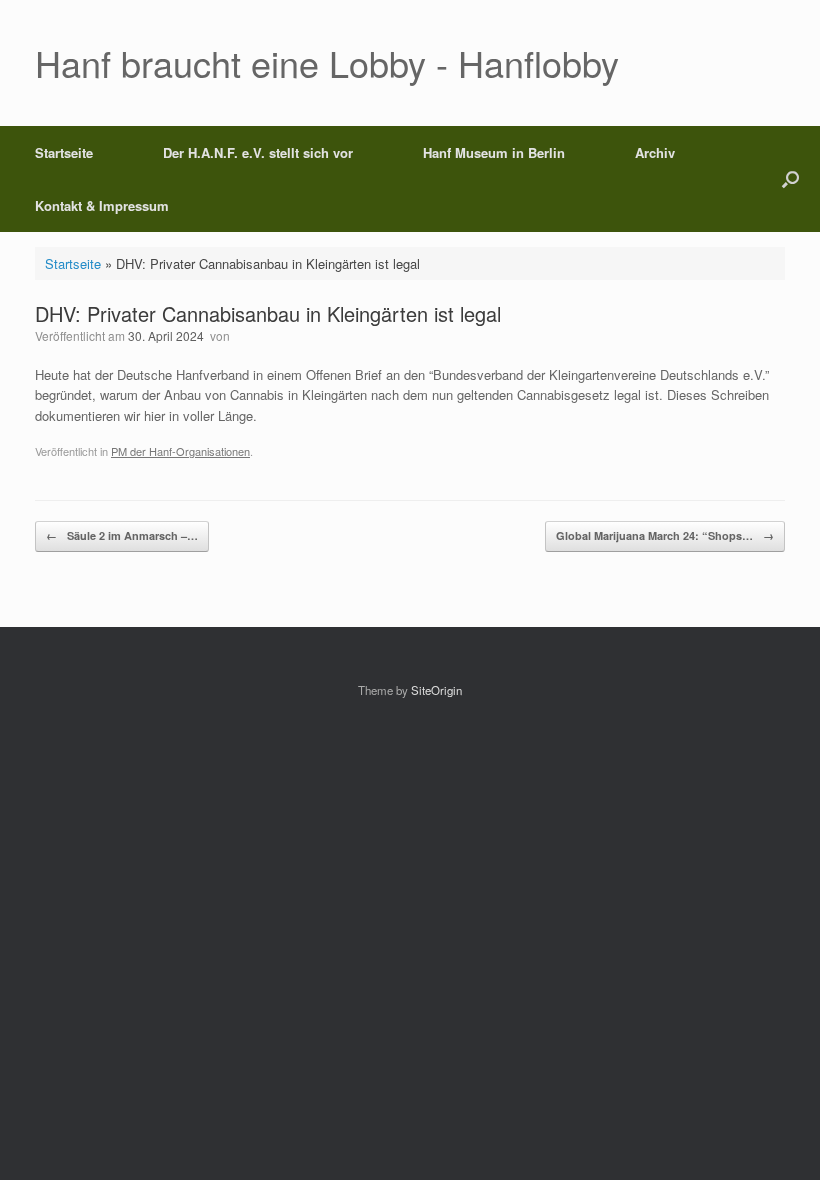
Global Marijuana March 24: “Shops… (665, 535)
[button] (790, 179)
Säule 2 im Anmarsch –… (122, 535)
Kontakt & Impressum (102, 205)
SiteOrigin (436, 690)
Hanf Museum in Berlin (494, 152)
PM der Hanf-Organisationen (180, 451)
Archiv (655, 152)
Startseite (64, 152)
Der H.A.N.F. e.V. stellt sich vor (258, 152)
